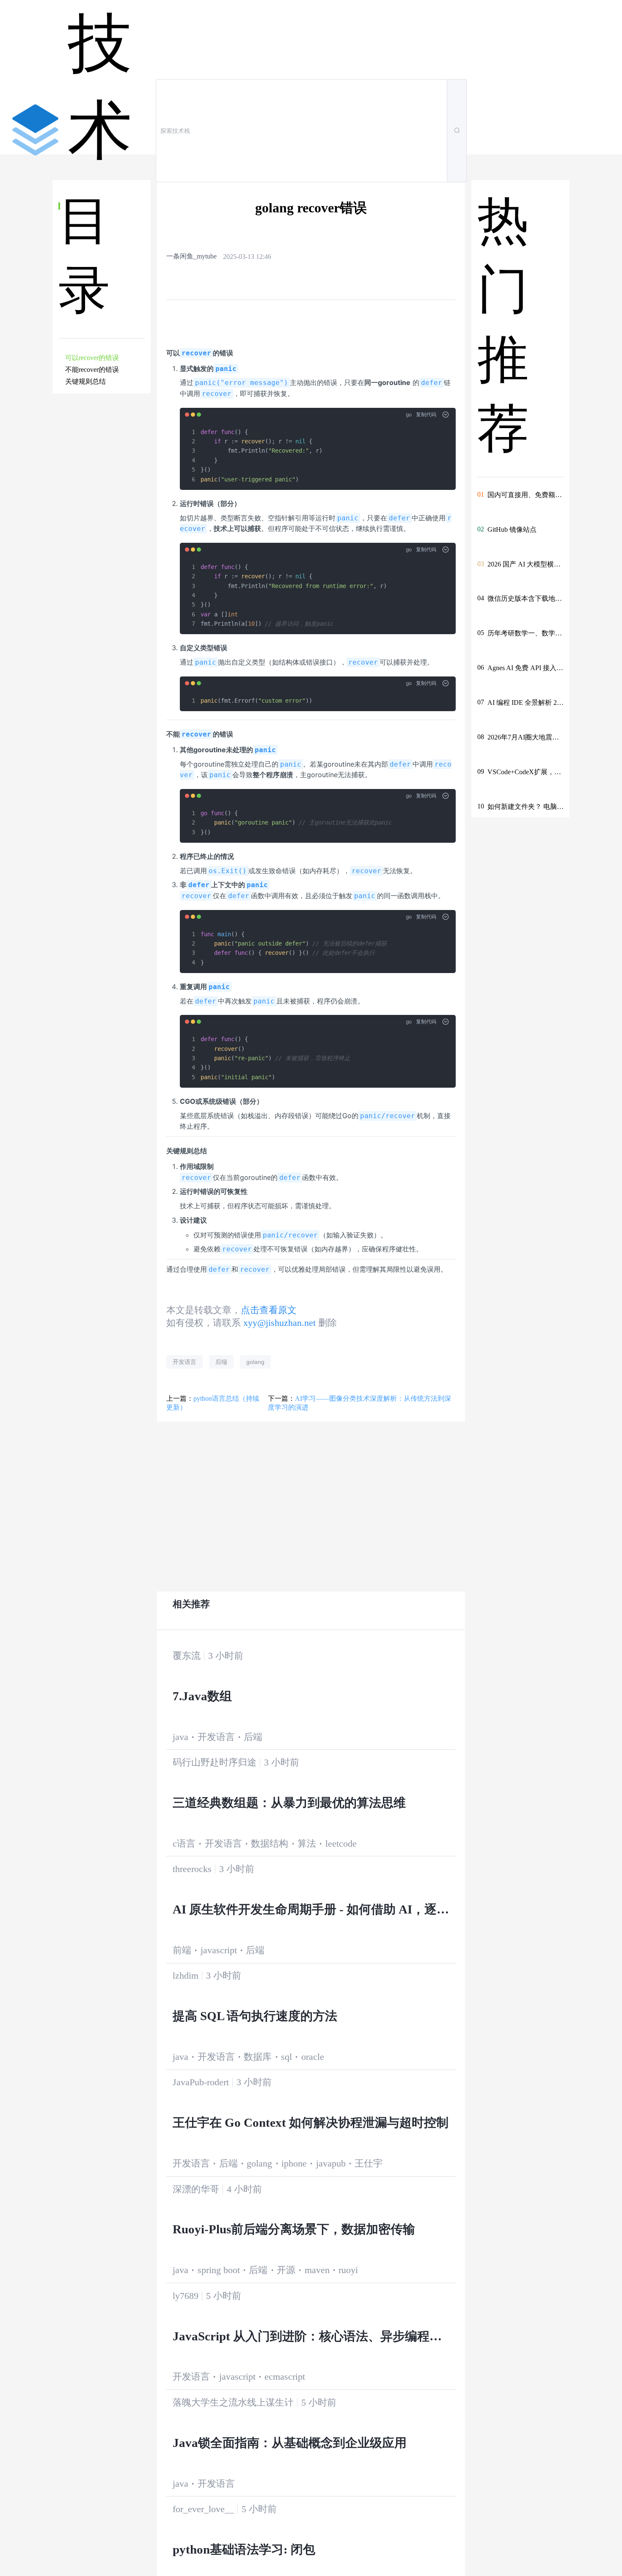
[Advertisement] (103, 546)
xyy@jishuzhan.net (279, 1323)
